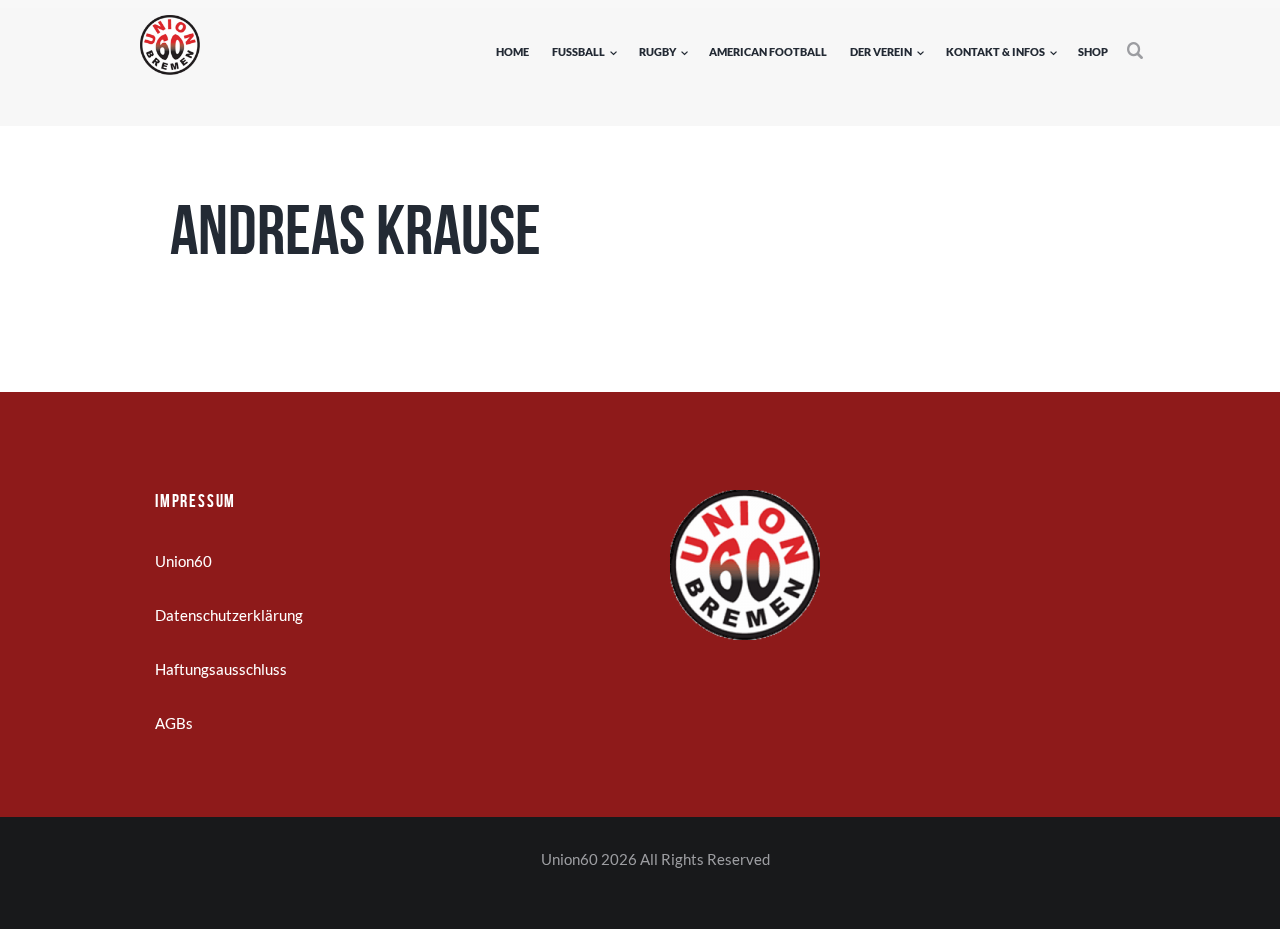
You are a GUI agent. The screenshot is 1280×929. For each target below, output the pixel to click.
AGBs (174, 723)
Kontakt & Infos (995, 51)
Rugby (657, 51)
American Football (768, 51)
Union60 (183, 561)
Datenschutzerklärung (229, 615)
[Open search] (1136, 51)
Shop (1093, 51)
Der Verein (881, 51)
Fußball (578, 51)
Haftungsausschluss (221, 669)
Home (512, 51)
